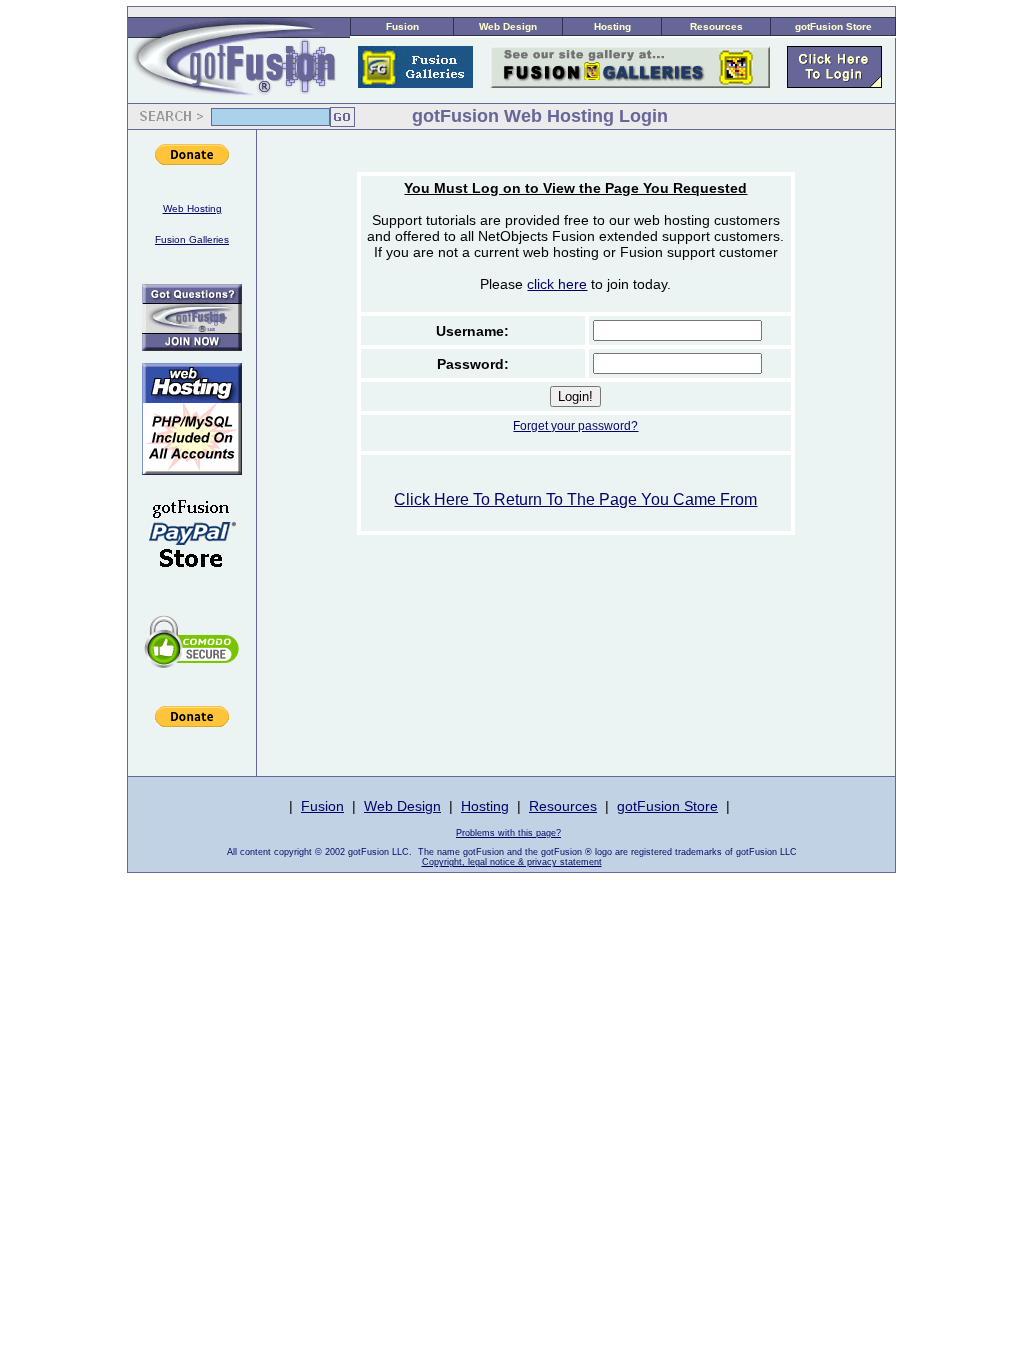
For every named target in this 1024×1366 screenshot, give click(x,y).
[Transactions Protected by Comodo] (192, 678)
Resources (716, 26)
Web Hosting (192, 208)
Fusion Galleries (192, 239)
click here (557, 284)
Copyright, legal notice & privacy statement (512, 862)
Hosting (612, 26)
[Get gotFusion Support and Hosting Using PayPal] (192, 581)
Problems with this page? (508, 833)
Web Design (508, 26)
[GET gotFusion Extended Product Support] (192, 345)
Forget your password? (575, 426)
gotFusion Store (833, 26)
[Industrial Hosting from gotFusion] (192, 469)
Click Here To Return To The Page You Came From (575, 499)
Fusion (402, 26)
